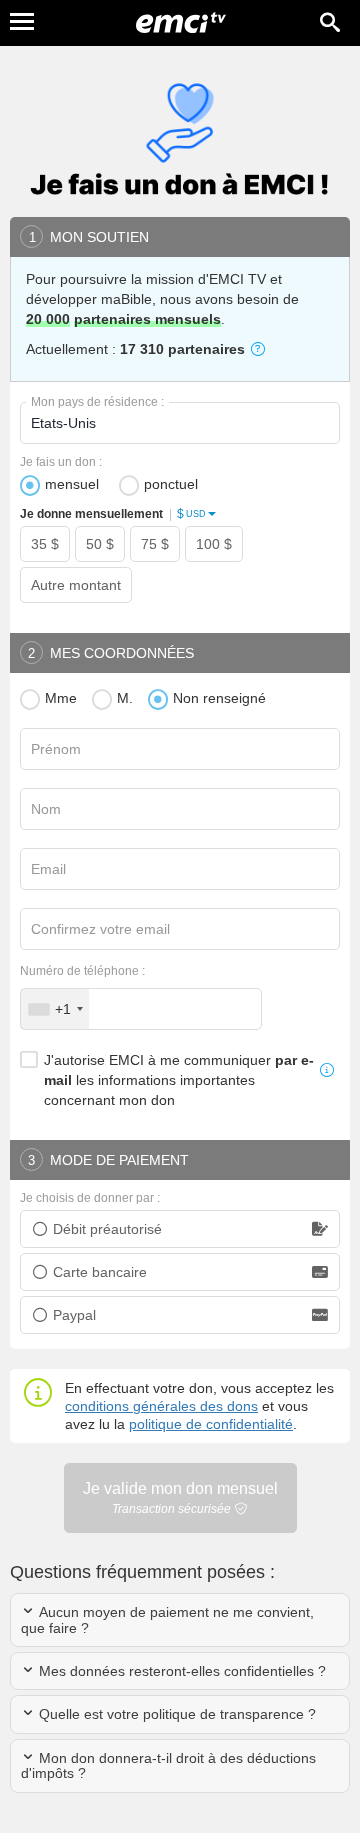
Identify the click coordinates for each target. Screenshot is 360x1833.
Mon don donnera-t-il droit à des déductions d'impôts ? (168, 1765)
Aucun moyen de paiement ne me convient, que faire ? (167, 1619)
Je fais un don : (61, 462)
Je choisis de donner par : (90, 1198)
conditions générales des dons (161, 1406)
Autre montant (76, 585)
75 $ (155, 544)
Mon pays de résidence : (97, 402)
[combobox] (55, 1009)
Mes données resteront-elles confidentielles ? (180, 1671)
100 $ (214, 544)
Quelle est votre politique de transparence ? (175, 1714)
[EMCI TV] (181, 25)
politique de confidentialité (211, 1424)
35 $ (45, 544)
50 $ (100, 544)
